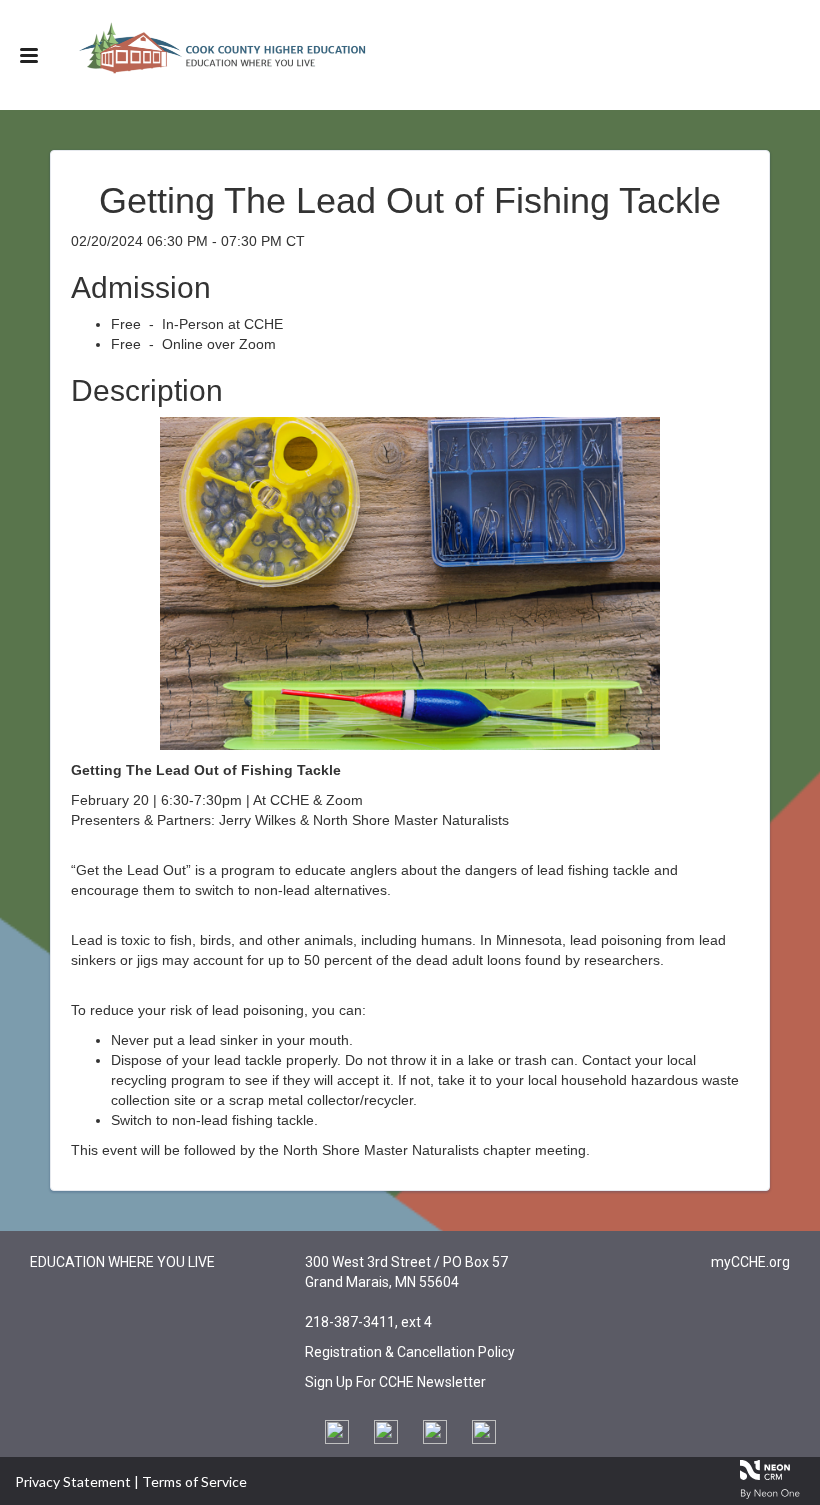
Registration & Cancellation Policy (410, 1352)
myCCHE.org (750, 1262)
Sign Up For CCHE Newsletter (395, 1382)
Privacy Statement (73, 1481)
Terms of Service (194, 1481)
